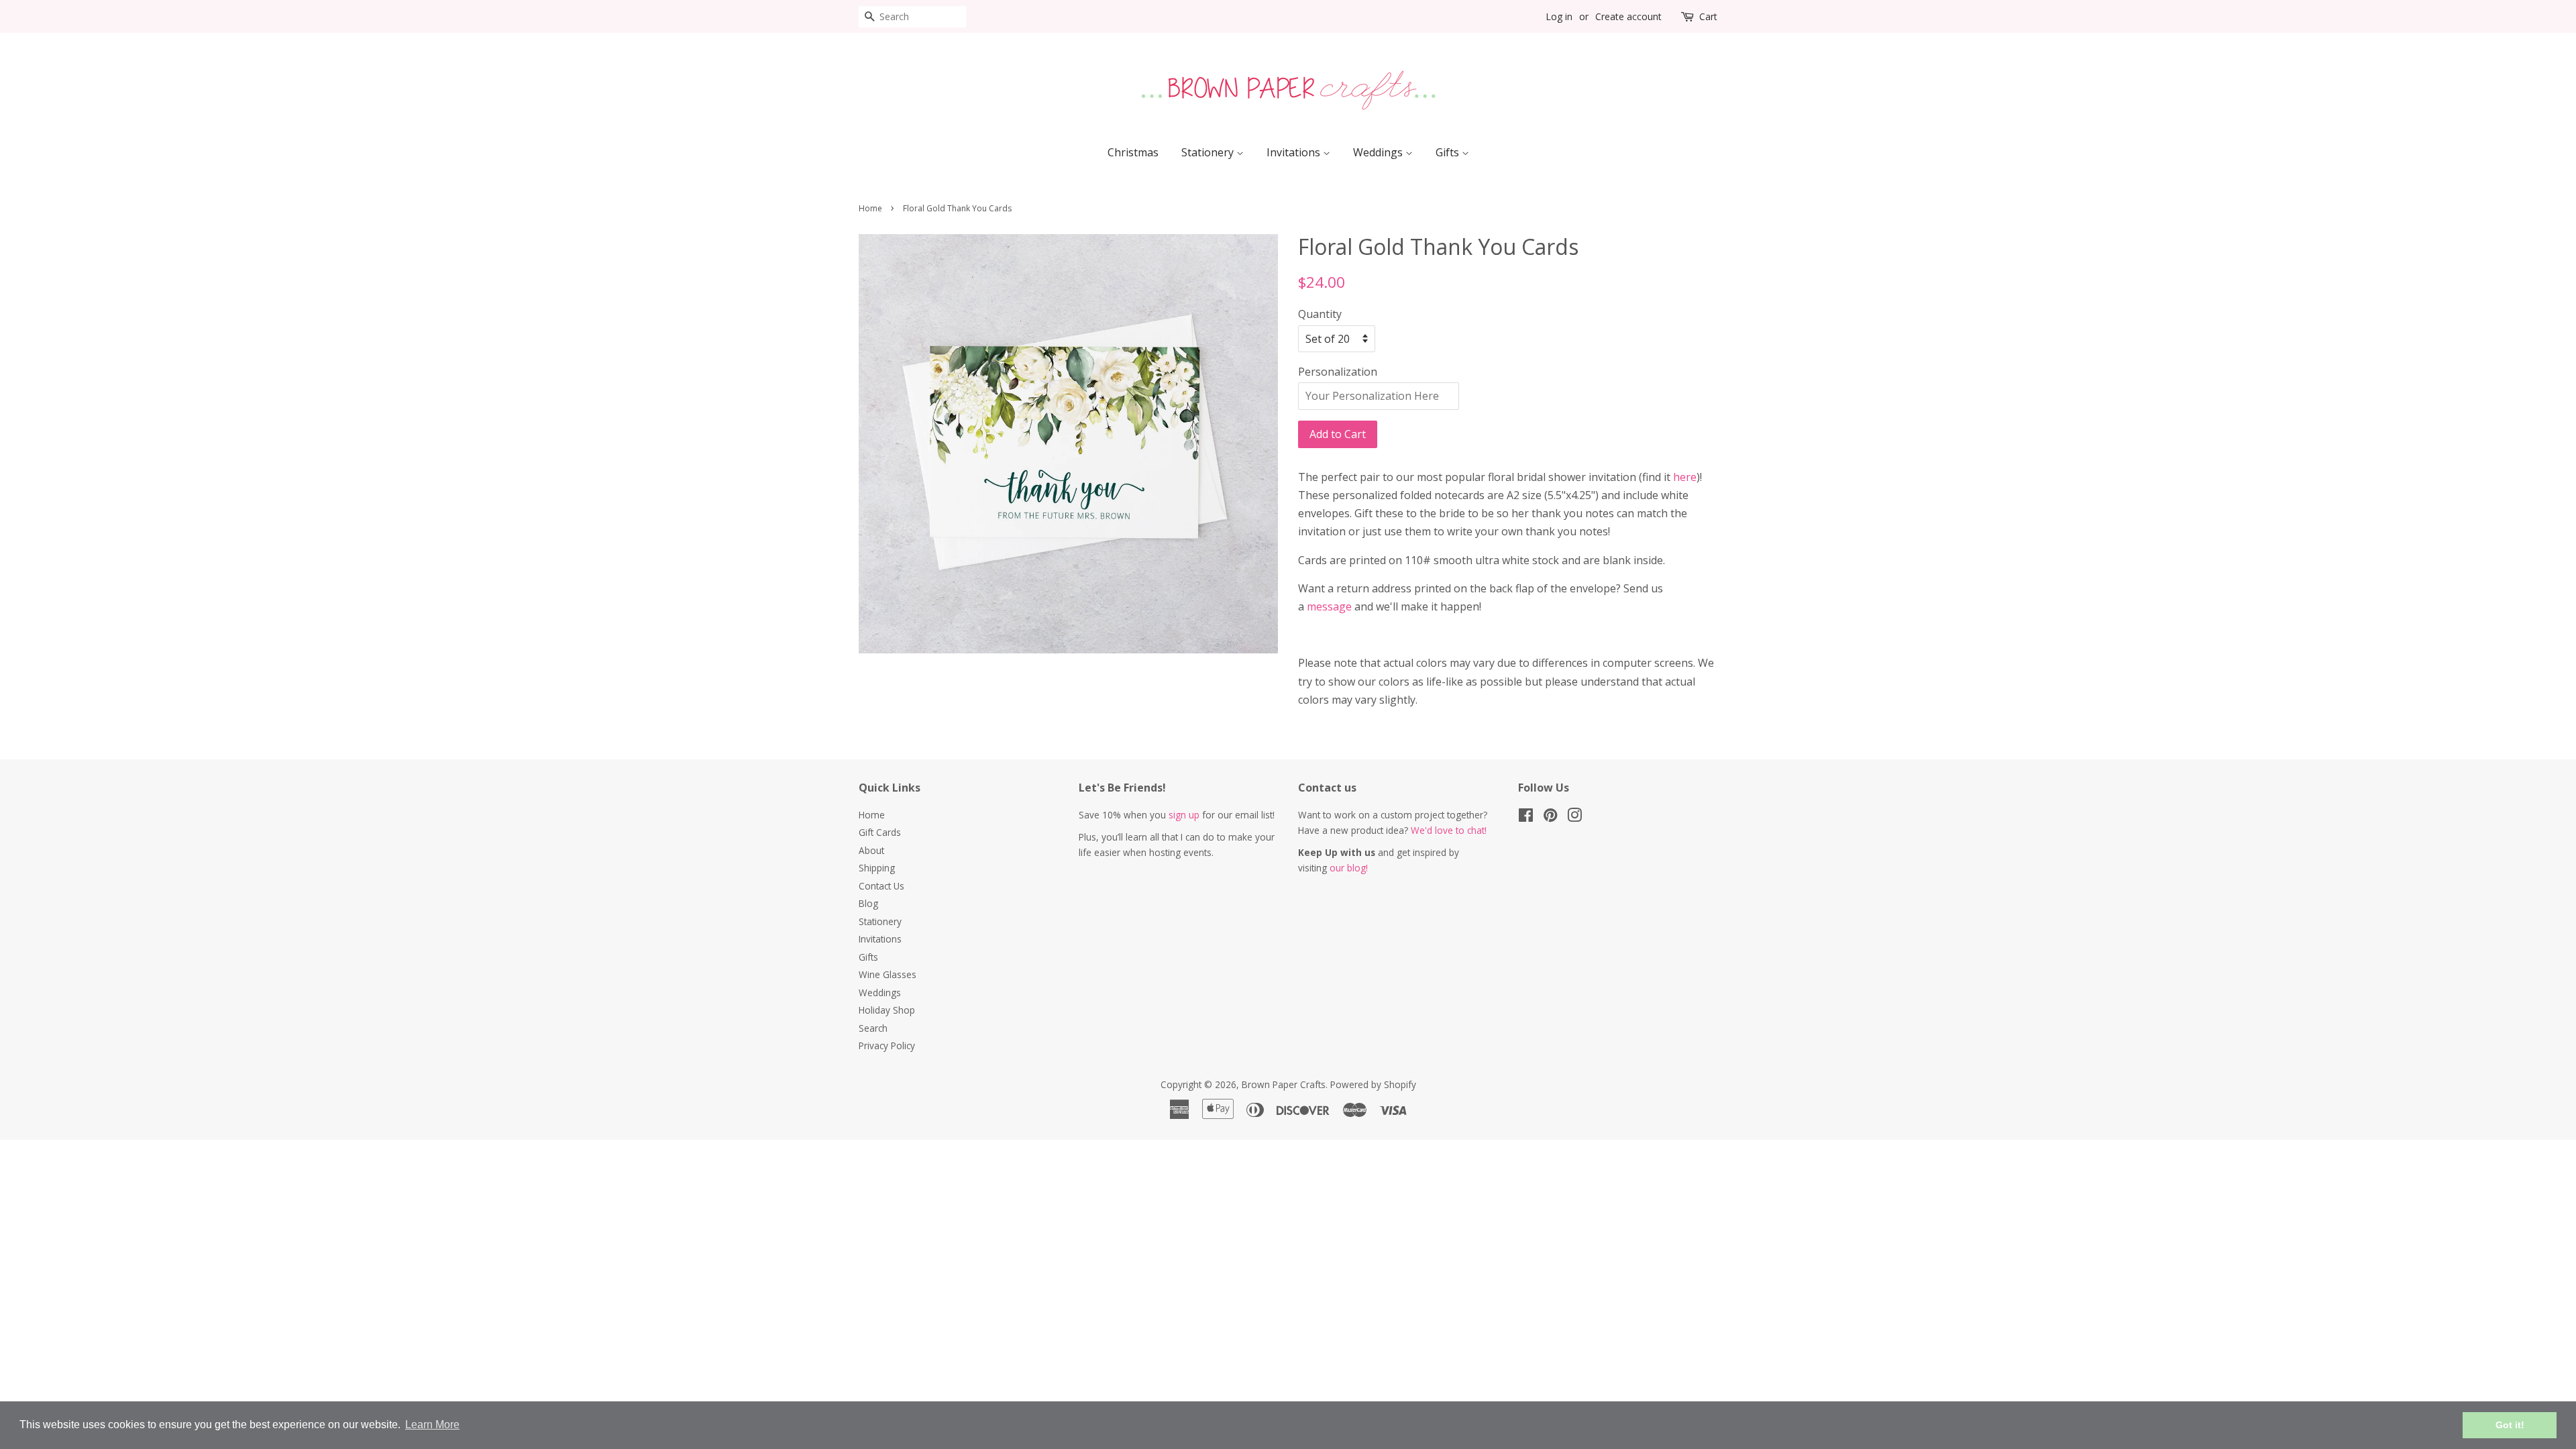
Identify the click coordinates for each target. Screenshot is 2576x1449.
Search (873, 1028)
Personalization (1338, 372)
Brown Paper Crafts (1284, 1084)
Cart (1708, 16)
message (1329, 606)
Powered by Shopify (1373, 1084)
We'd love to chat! (1449, 830)
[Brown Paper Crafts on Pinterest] (1550, 817)
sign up (1184, 815)
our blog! (1349, 868)
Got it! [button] (2510, 1425)
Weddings (1379, 152)
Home (870, 208)
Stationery (1209, 152)
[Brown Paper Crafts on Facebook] (1526, 817)
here (1685, 477)
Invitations (1295, 152)
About (871, 850)
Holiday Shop (887, 1010)
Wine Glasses (888, 974)
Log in (1559, 16)
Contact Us (881, 886)
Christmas (1133, 152)
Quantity (1320, 314)
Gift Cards (880, 832)
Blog (868, 903)
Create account (1628, 16)
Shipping (877, 868)
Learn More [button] (432, 1425)
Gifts (1449, 152)
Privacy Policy (887, 1045)
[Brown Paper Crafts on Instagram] (1574, 817)
